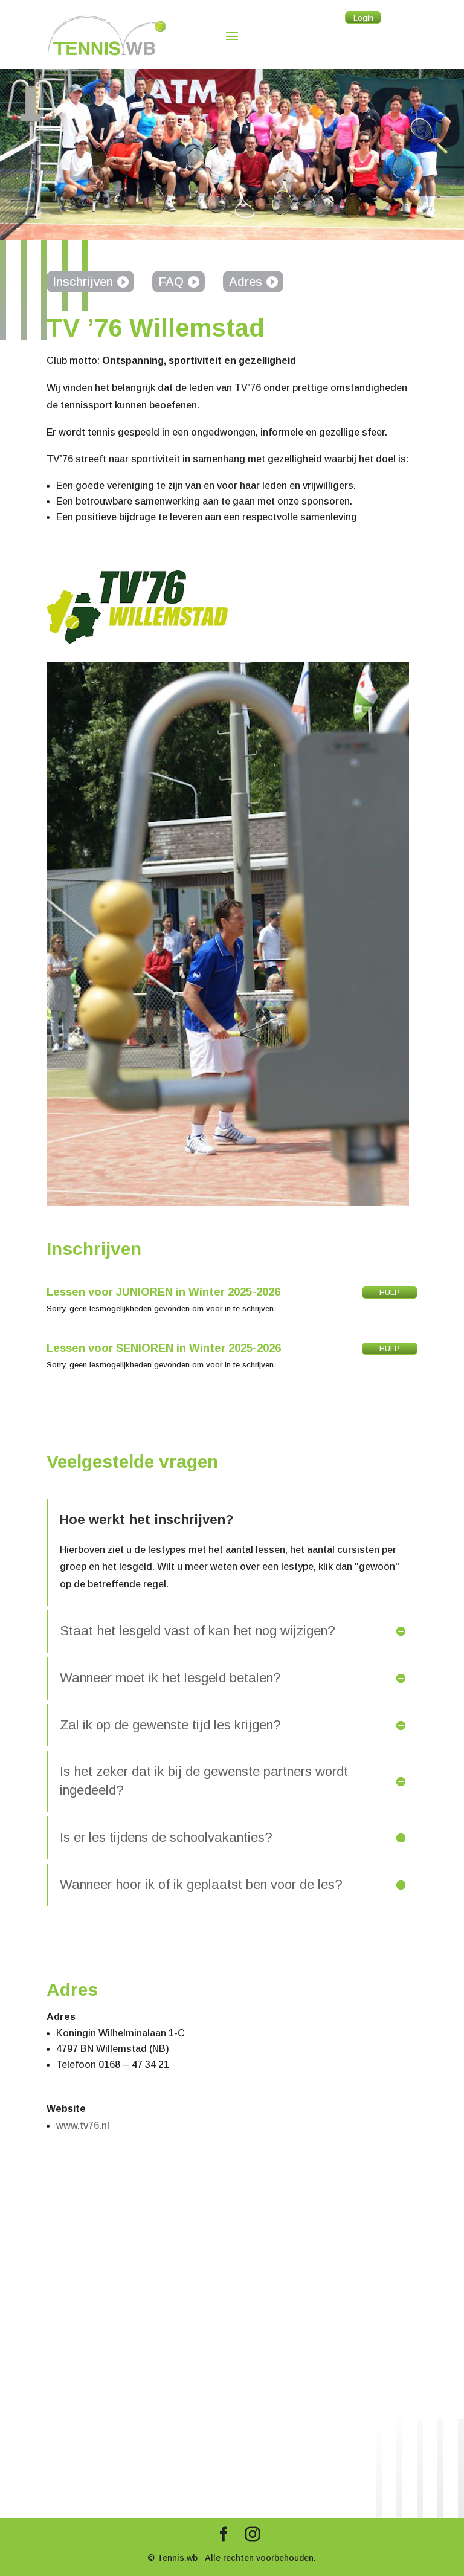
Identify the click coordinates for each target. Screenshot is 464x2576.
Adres (246, 282)
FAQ (171, 282)
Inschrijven (83, 282)
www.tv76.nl (83, 2126)
